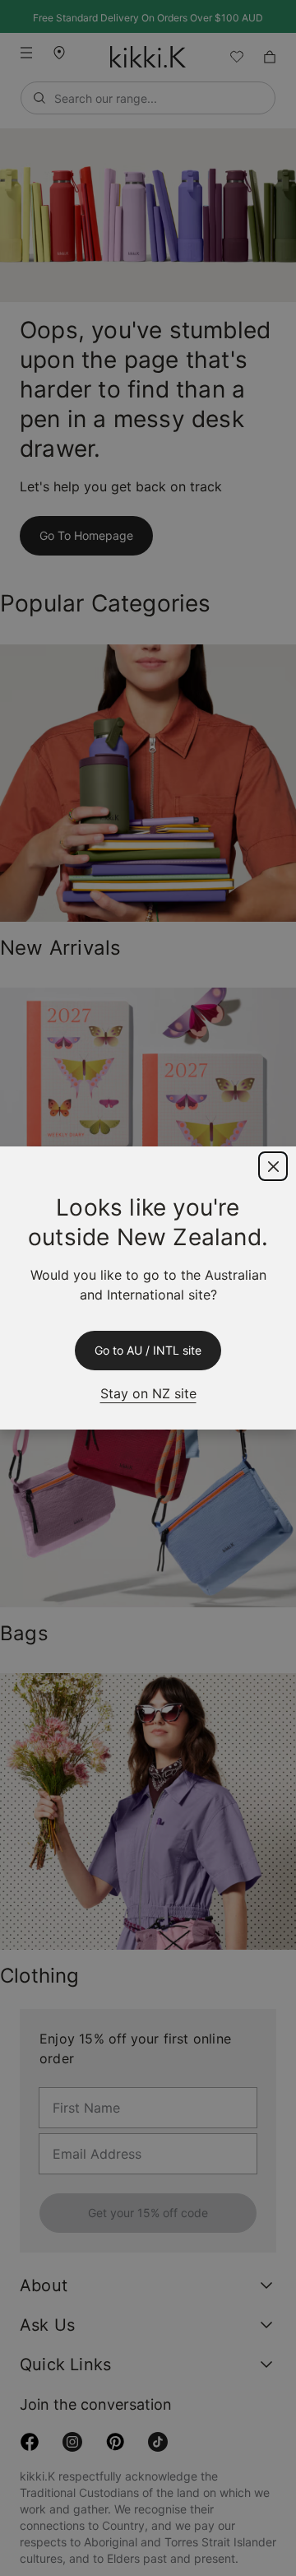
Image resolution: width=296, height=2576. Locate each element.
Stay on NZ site (148, 1393)
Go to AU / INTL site (148, 1351)
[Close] (273, 1166)
